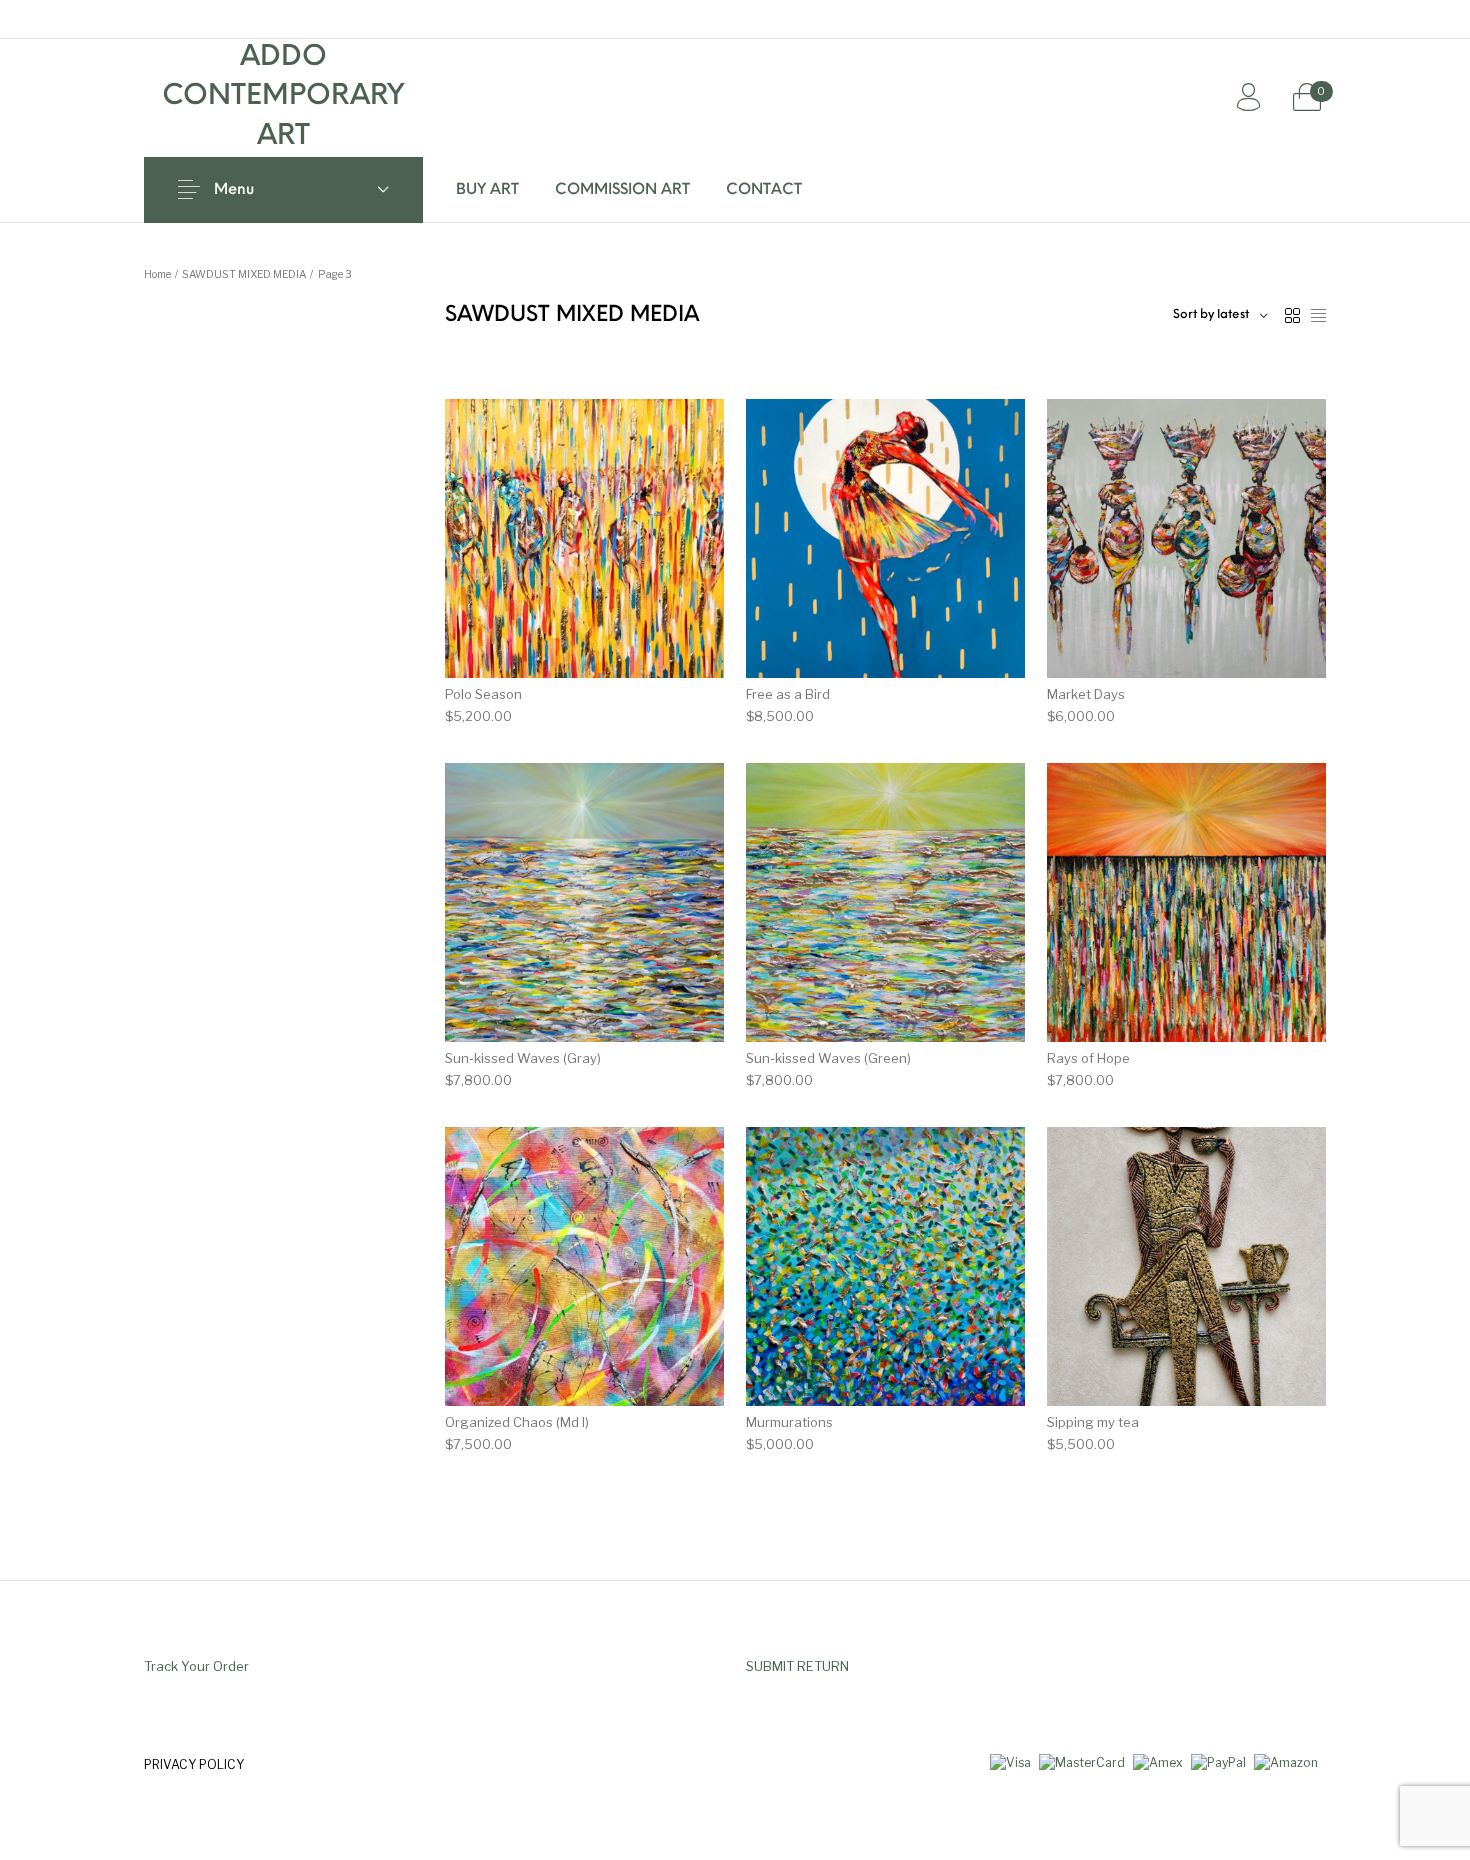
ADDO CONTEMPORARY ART (283, 97)
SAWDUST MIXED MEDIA (244, 274)
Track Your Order (196, 1666)
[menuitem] (487, 190)
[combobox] (1220, 315)
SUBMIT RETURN (797, 1666)
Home (157, 274)
